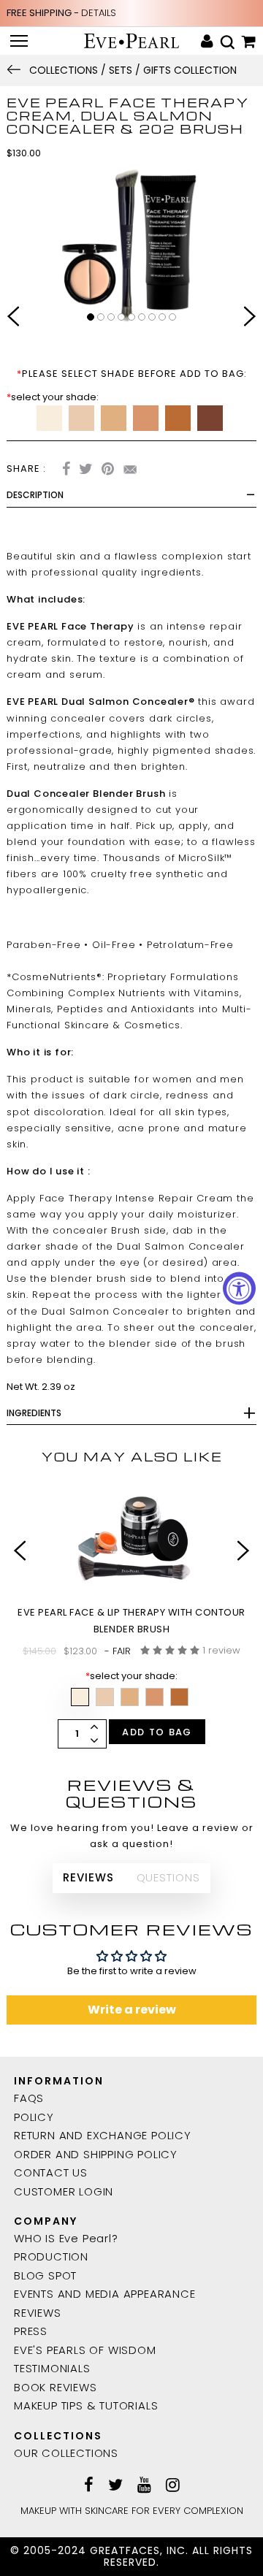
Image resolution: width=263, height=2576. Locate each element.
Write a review (132, 2010)
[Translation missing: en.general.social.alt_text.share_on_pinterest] (108, 471)
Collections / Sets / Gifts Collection (133, 70)
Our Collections (66, 2453)
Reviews (38, 2313)
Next (250, 318)
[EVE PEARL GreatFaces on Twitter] (115, 2486)
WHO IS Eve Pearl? (66, 2238)
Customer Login (64, 2191)
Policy (34, 2117)
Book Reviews (56, 2387)
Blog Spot (45, 2275)
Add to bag (157, 1732)
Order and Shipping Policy (96, 2154)
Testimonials (52, 2368)
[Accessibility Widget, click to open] (239, 1288)
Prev (13, 318)
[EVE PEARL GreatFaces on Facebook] (89, 2486)
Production (51, 2256)
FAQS (29, 2098)
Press (31, 2331)
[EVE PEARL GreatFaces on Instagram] (173, 2486)
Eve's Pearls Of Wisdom (85, 2350)
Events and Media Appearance (105, 2294)
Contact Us (51, 2172)
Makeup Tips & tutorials (86, 2405)
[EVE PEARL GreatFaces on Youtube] (144, 2486)
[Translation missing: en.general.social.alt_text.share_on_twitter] (86, 471)
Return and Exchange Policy (103, 2135)
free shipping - (61, 13)
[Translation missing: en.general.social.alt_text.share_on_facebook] (66, 471)
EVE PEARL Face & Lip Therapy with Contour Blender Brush (131, 1620)
